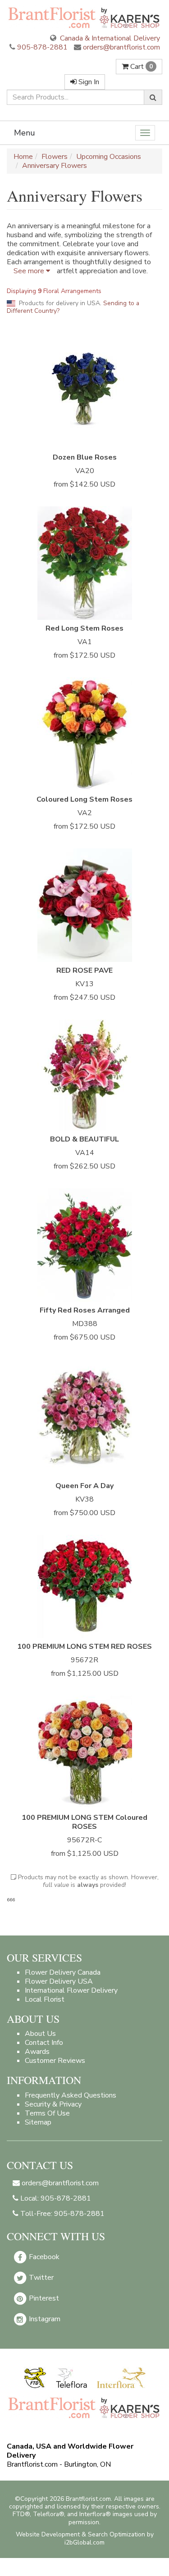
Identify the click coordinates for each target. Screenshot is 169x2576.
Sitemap (38, 2122)
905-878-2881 (42, 47)
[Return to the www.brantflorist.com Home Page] (84, 17)
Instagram (44, 2319)
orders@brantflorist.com (121, 47)
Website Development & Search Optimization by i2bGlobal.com (85, 2538)
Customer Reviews (55, 2061)
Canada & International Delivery (109, 38)
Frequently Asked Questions (71, 2095)
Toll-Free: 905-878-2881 (62, 2214)
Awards (37, 2052)
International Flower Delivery (71, 1990)
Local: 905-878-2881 (55, 2198)
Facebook (43, 2256)
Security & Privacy (53, 2104)
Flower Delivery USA (59, 1981)
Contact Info (44, 2043)
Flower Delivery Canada (63, 1972)
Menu (25, 133)
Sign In (88, 82)
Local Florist (45, 1999)
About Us (40, 2034)
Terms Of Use (47, 2113)
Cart (141, 67)
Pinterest (43, 2298)
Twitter (40, 2277)
